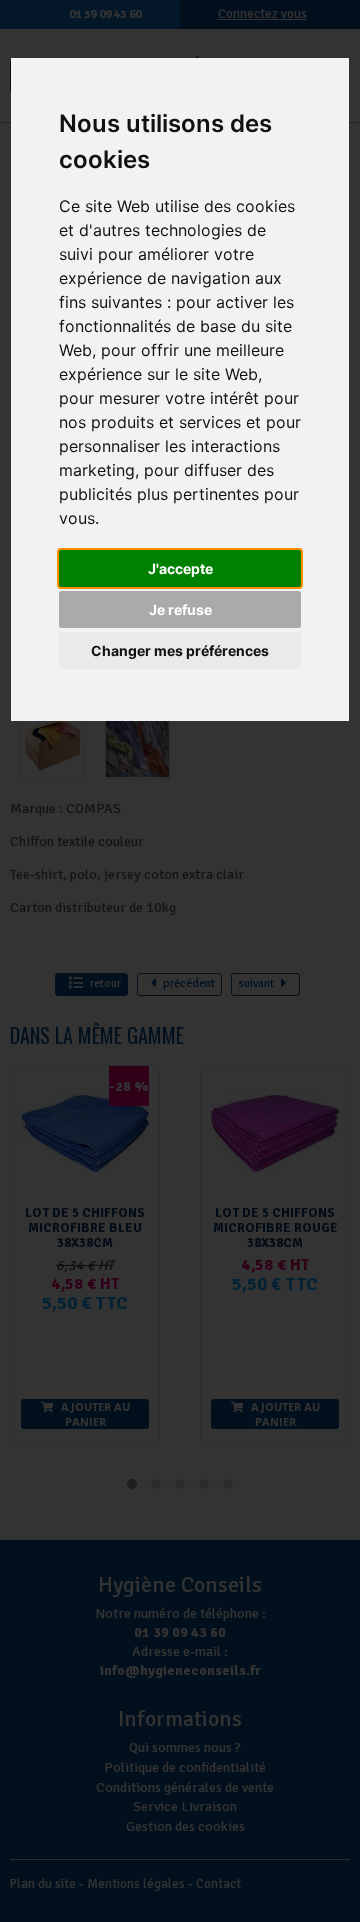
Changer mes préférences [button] (180, 650)
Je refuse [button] (180, 609)
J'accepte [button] (180, 568)
